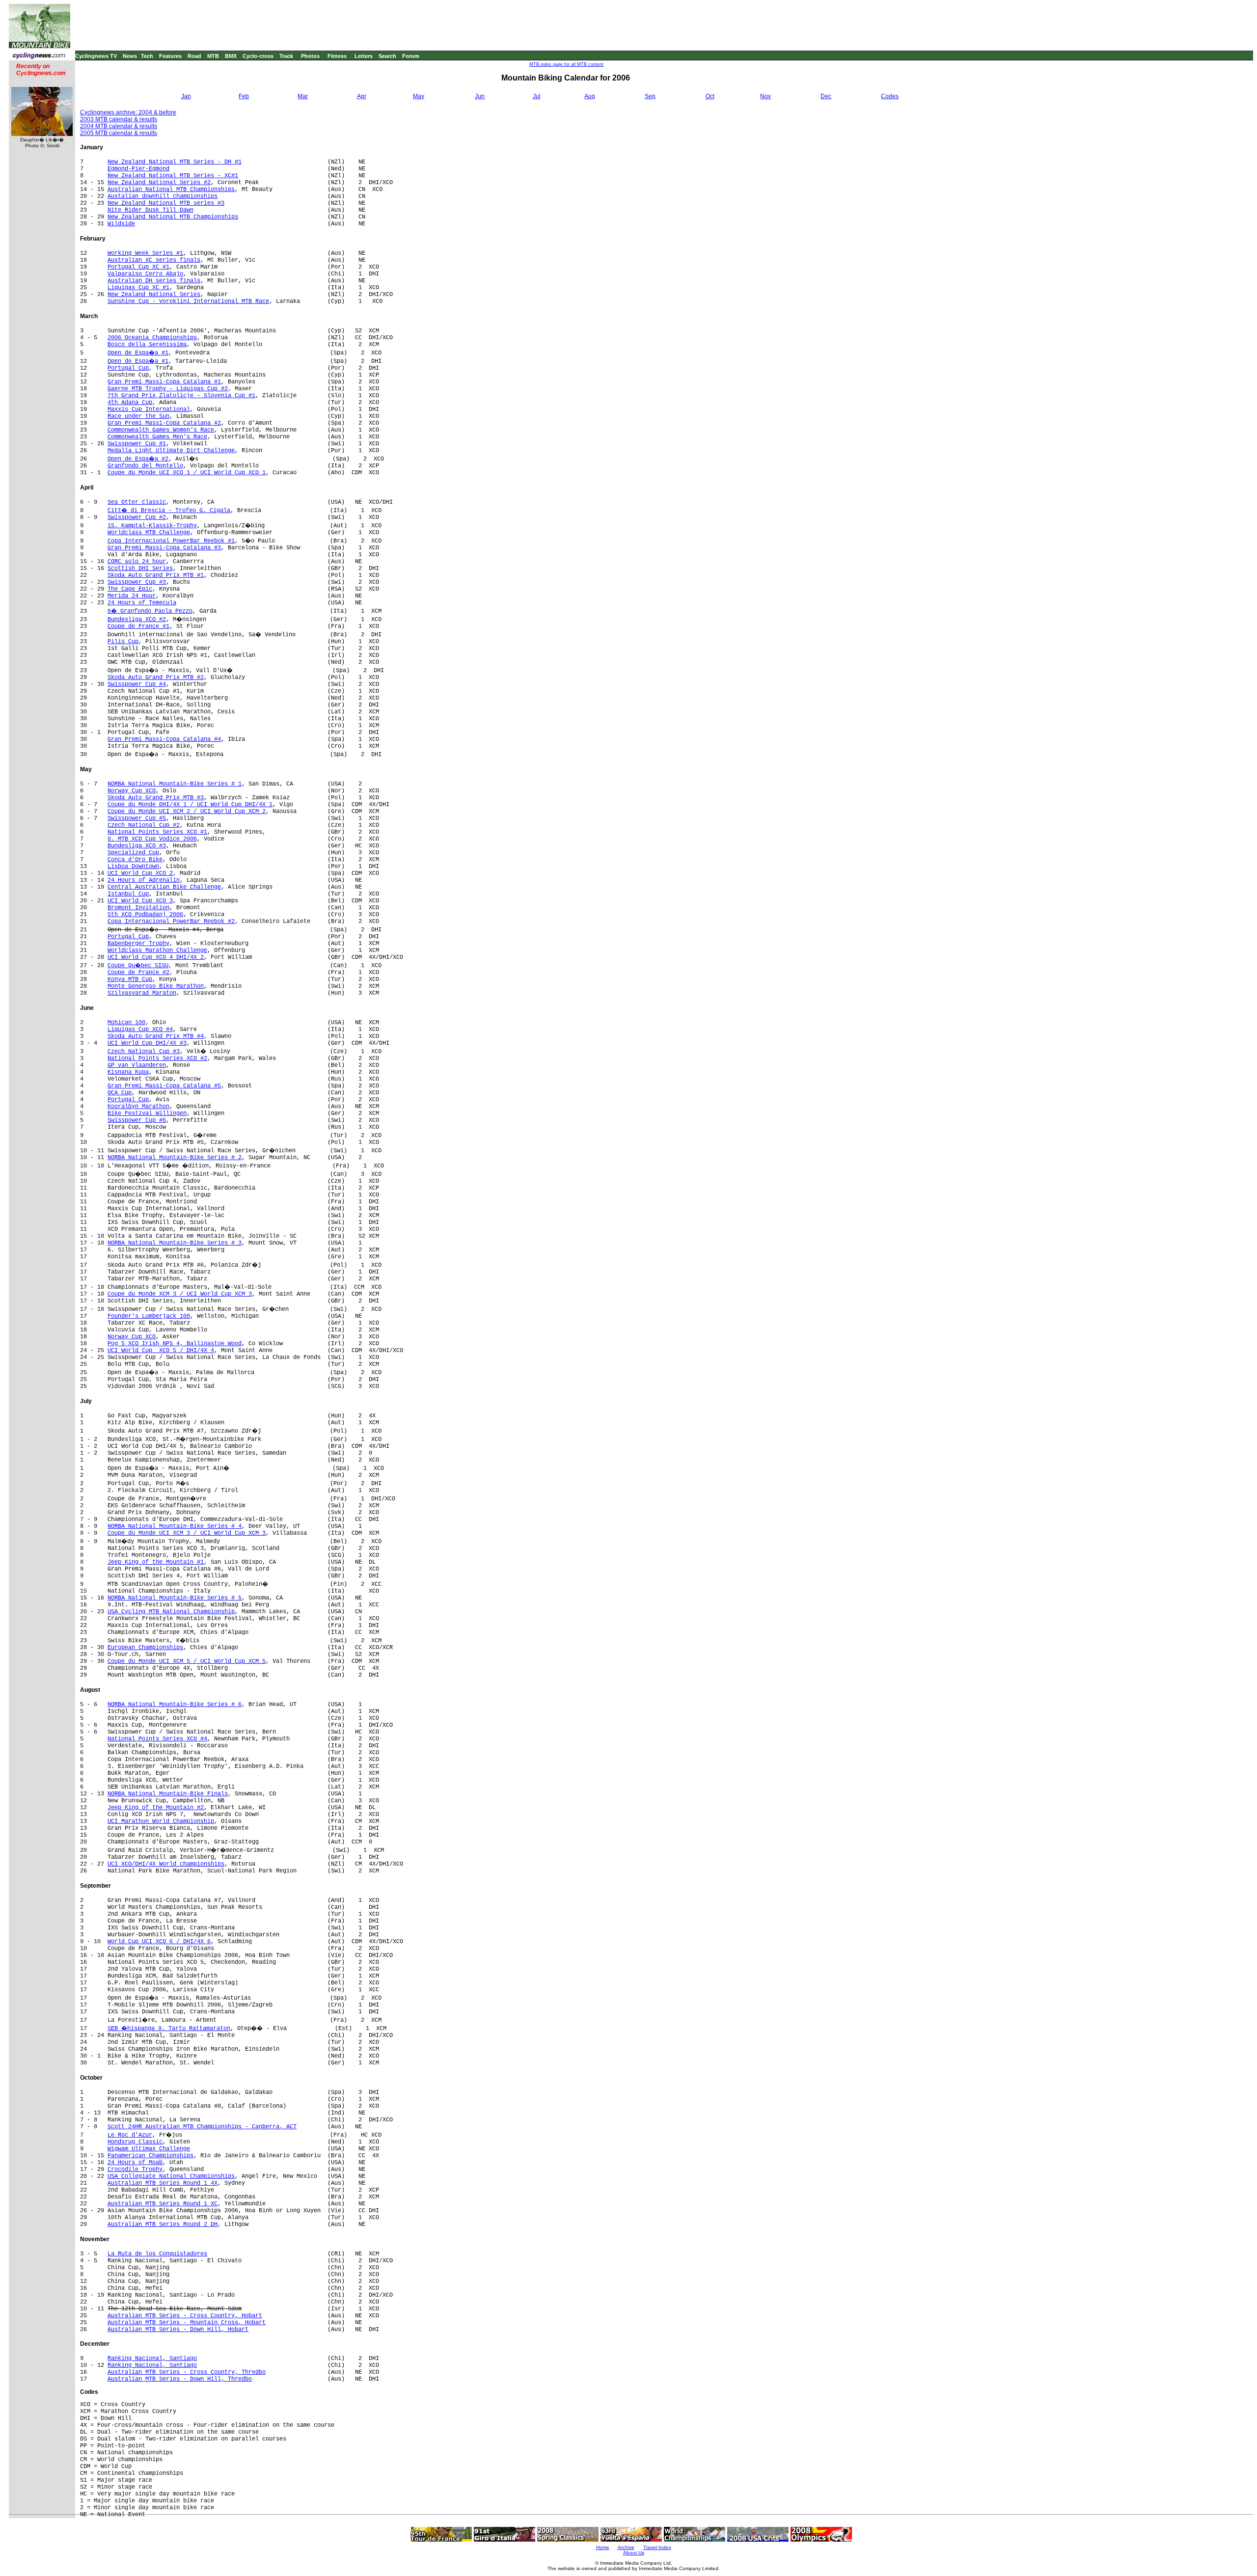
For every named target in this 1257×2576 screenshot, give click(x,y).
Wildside (121, 224)
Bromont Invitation (138, 908)
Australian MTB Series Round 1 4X (163, 2183)
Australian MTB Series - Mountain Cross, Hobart (187, 2323)
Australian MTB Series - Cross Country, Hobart (185, 2316)
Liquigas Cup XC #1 (138, 288)
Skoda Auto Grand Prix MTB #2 (156, 678)
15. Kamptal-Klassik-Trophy (152, 526)
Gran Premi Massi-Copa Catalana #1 (164, 382)
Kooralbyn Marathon (138, 1107)
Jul (537, 96)
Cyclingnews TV (96, 56)
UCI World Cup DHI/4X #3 (147, 1043)
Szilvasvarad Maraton (142, 993)
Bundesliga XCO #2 (137, 620)
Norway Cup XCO (132, 791)
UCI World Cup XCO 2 (140, 873)
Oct (710, 96)
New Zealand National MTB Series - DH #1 (175, 162)
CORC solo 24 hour (137, 562)
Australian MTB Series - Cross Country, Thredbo (187, 2372)
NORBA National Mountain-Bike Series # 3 (175, 1243)
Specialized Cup (133, 853)
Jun (480, 96)
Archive (626, 2547)
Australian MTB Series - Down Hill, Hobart (178, 2330)
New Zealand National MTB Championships (173, 217)
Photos (310, 56)
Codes (890, 96)
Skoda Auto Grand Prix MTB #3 (156, 798)
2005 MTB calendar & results (119, 133)
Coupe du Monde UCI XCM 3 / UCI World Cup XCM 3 (187, 1533)
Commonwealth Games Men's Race (157, 437)
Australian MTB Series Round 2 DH (163, 2224)
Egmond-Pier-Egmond (138, 169)
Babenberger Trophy (138, 944)
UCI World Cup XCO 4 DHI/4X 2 (156, 957)
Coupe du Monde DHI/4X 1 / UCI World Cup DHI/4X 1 (190, 805)
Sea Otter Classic (137, 502)
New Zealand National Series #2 (159, 183)
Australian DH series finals (154, 281)
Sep (650, 96)
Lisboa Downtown (133, 867)
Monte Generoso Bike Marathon (156, 986)
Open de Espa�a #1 (138, 353)
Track (286, 56)
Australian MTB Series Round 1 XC (163, 2204)
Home (603, 2547)
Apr (362, 96)
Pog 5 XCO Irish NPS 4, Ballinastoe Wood (175, 1344)
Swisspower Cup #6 (137, 1120)
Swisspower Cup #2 (137, 517)
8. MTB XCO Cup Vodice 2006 (152, 839)
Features (170, 56)
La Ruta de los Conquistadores (157, 2254)
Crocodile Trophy (135, 2169)
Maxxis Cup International (149, 409)
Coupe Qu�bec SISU (138, 966)
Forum (411, 56)
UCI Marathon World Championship (161, 1821)
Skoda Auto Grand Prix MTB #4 (156, 1036)
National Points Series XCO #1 (157, 832)
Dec (826, 96)
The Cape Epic (130, 589)
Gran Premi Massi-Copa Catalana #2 (164, 423)
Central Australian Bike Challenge (164, 887)
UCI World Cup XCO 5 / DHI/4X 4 (161, 1351)
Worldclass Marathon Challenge (157, 950)
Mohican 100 (126, 1023)
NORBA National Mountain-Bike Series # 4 (175, 1526)
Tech (147, 56)
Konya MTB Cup (130, 979)
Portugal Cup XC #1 (138, 267)
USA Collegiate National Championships (171, 2176)
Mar (303, 96)
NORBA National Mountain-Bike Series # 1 (175, 784)
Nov (765, 96)
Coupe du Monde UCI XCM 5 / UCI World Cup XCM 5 (187, 1661)
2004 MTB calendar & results (119, 126)
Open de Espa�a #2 (138, 459)
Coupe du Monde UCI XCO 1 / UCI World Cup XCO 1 (187, 473)
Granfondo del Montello (145, 466)
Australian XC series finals (154, 260)
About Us (634, 2553)
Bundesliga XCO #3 (137, 846)
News (130, 56)
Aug (590, 96)
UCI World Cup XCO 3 (140, 901)
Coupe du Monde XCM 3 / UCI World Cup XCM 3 (180, 1294)
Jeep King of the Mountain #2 (156, 1808)
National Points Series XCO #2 (157, 1058)
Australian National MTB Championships (171, 190)
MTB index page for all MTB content (566, 64)
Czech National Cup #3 (144, 1052)
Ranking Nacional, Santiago (152, 2359)
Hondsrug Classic (135, 2142)
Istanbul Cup (128, 894)
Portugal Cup (128, 368)
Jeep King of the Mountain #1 (156, 1562)
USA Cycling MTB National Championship (171, 1612)
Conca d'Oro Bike (135, 860)
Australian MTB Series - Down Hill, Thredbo (180, 2379)
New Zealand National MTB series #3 (166, 203)
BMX (231, 56)
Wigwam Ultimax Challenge (149, 2149)
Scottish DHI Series (140, 569)
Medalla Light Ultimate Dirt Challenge (171, 451)
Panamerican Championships (150, 2156)
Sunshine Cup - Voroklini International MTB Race (188, 301)
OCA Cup (120, 1093)
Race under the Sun (138, 416)
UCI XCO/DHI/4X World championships (166, 1864)
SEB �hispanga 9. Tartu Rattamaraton (169, 2029)
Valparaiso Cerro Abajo (145, 274)
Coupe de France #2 (138, 973)
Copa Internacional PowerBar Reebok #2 (171, 922)
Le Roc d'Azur (130, 2135)
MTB (213, 56)
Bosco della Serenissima (147, 345)
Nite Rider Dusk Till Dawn (150, 210)
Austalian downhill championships (163, 196)
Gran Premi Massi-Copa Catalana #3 (164, 548)
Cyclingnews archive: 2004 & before (128, 112)
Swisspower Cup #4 (137, 684)
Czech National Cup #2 (144, 825)
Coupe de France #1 (138, 626)
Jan (186, 96)
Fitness (337, 56)
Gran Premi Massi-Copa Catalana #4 (164, 739)
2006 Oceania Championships (152, 338)
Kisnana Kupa (128, 1072)
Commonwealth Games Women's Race (161, 430)
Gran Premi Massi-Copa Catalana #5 (164, 1086)
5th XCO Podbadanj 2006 (145, 915)
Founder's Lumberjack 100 (149, 1316)
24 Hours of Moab (135, 2163)
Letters (364, 56)
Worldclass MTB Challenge (149, 533)
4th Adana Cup (130, 403)
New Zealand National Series (154, 295)
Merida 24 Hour (132, 596)
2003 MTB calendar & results (119, 119)
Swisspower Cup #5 (137, 818)
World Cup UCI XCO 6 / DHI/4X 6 (159, 1942)
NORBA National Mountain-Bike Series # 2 (175, 1158)
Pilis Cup (123, 642)
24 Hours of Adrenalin (144, 880)
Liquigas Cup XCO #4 (140, 1030)
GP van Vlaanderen (137, 1065)
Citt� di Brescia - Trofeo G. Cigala (169, 511)
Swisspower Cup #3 (137, 582)
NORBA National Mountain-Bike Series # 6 (175, 1705)
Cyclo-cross (258, 56)
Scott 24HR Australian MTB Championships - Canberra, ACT (202, 2127)
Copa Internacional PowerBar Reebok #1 (171, 541)
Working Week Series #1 (145, 253)
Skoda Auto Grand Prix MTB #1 (156, 575)
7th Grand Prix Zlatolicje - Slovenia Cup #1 (181, 396)
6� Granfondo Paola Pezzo (150, 611)
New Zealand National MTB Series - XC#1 (173, 176)
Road (194, 56)
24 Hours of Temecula (142, 603)
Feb (244, 96)
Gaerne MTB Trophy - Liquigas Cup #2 (168, 389)
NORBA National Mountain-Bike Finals (168, 1794)
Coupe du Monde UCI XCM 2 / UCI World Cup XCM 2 (187, 812)
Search (387, 56)
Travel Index (657, 2547)
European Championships (145, 1648)
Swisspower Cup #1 (137, 444)
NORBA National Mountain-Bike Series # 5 (175, 1598)
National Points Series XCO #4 (157, 1739)
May (419, 96)
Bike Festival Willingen (147, 1113)
